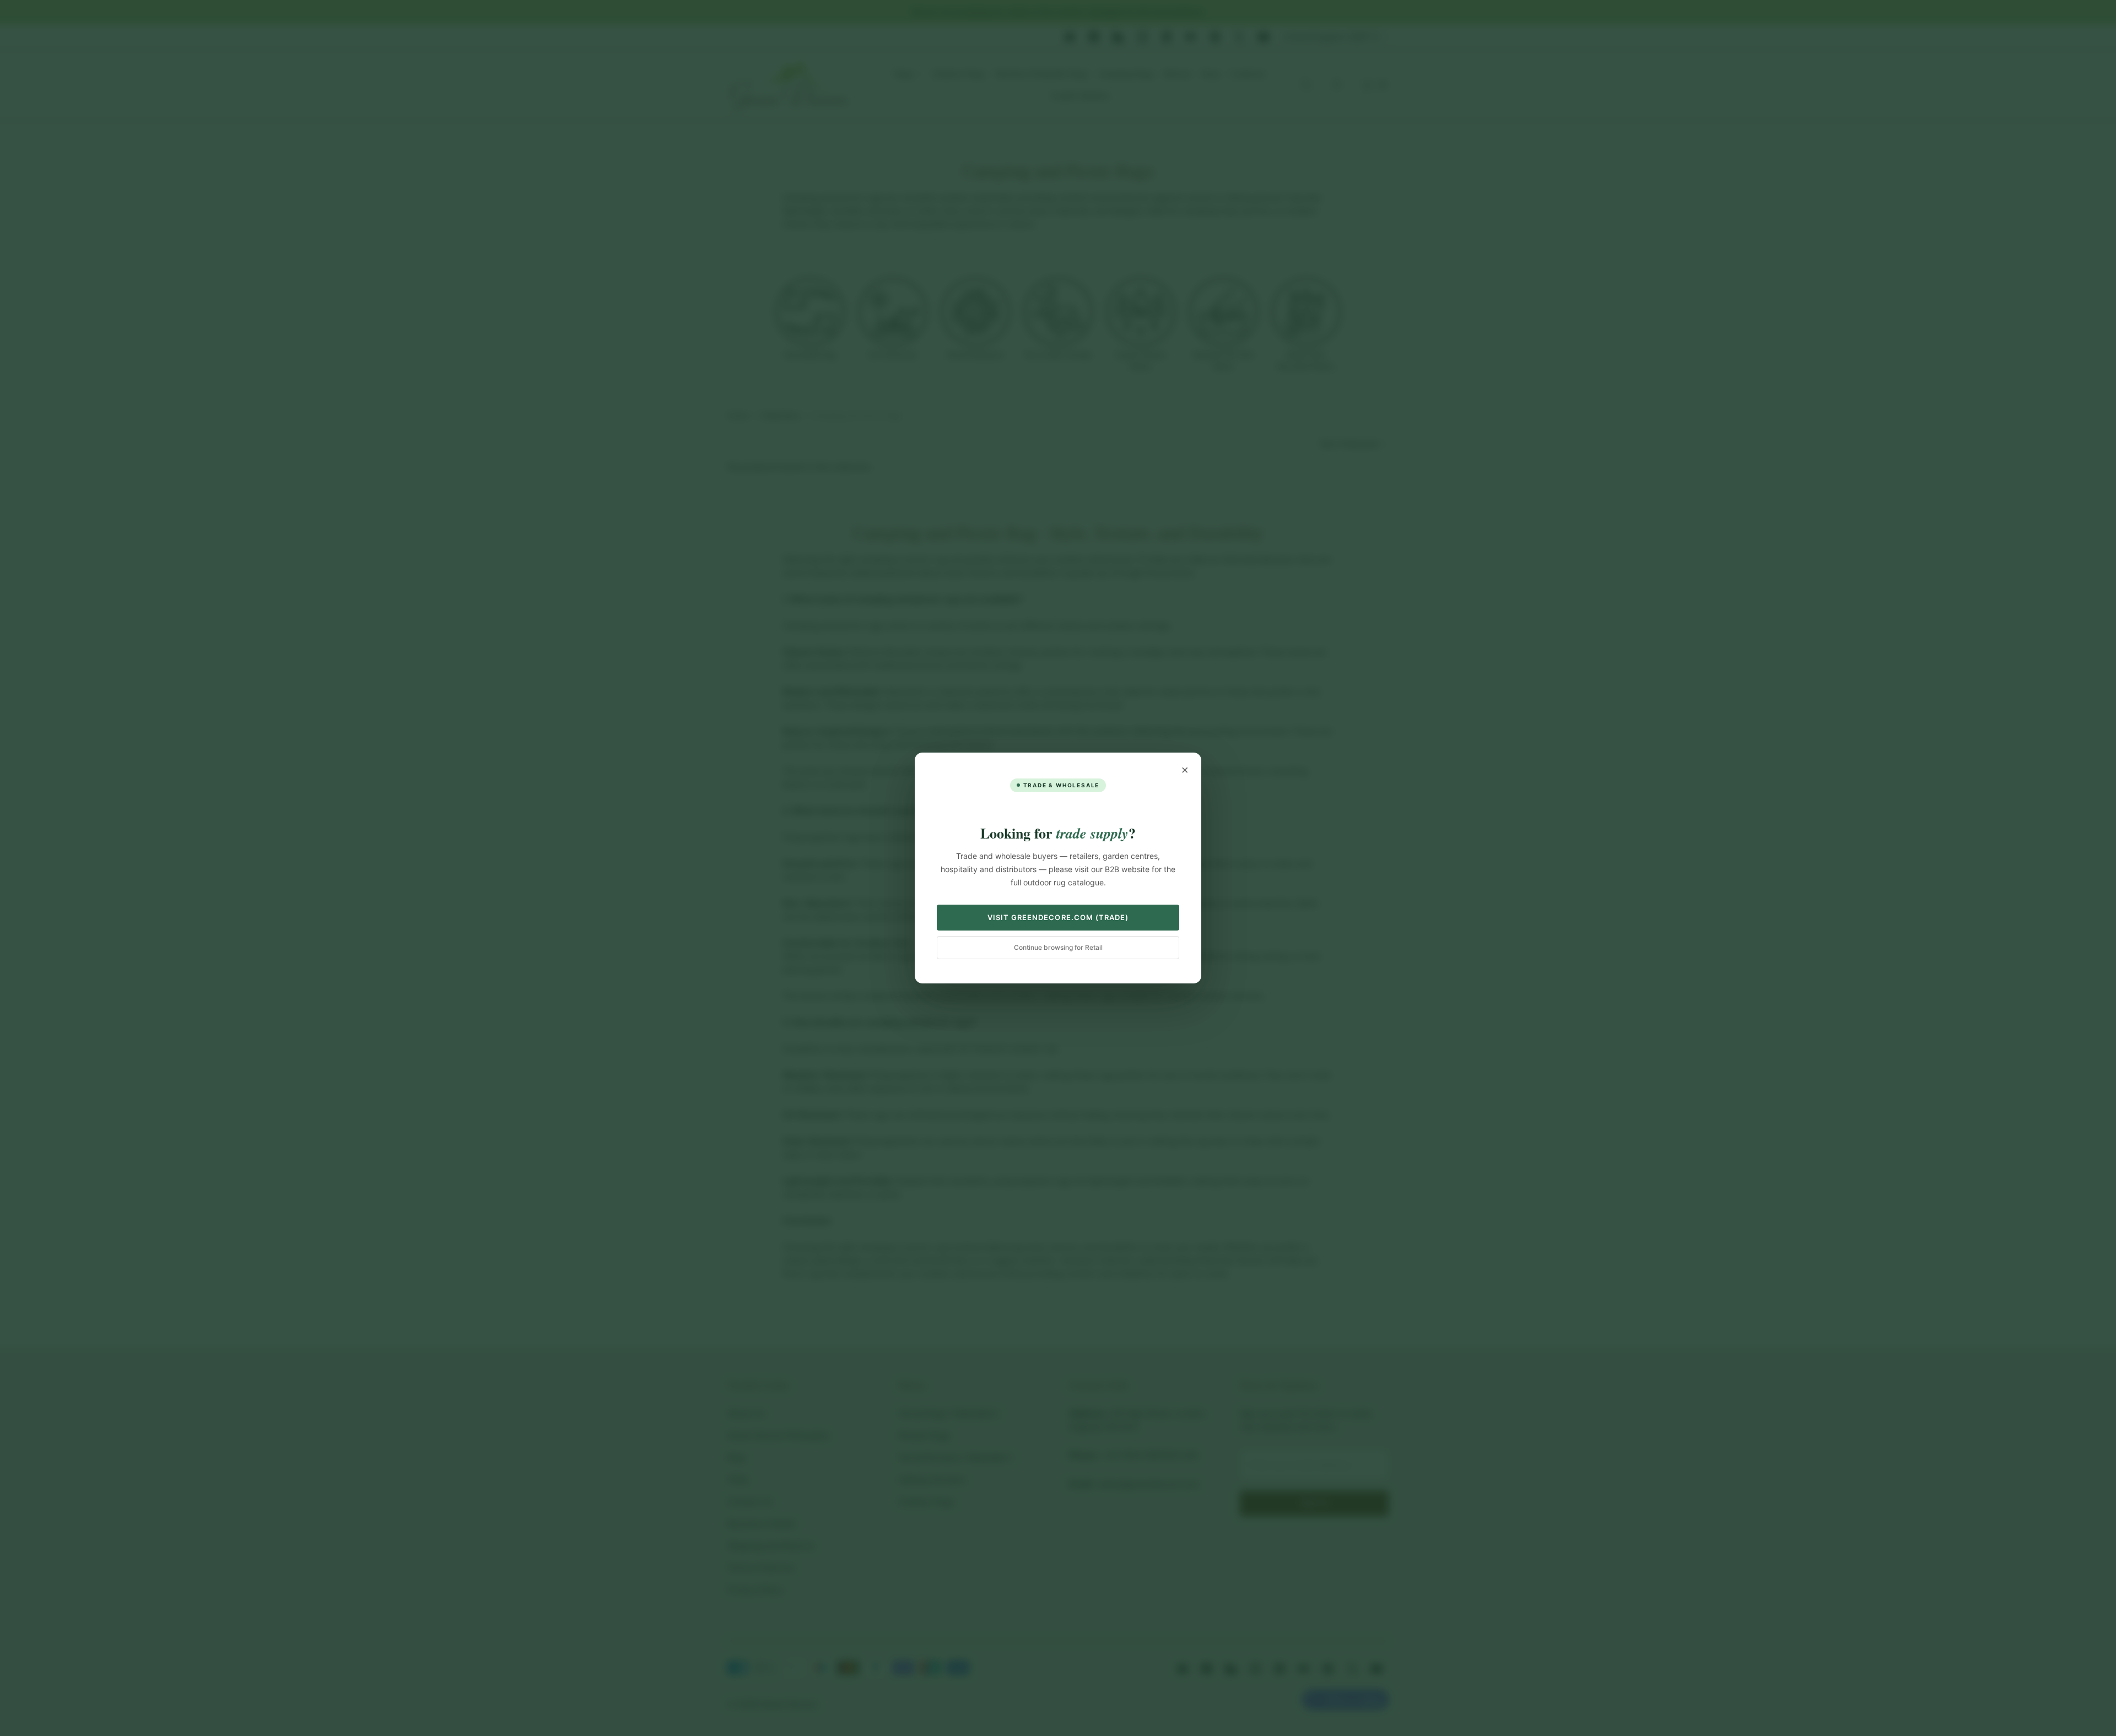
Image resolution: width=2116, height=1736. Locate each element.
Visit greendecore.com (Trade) (1058, 917)
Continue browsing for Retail (1058, 947)
